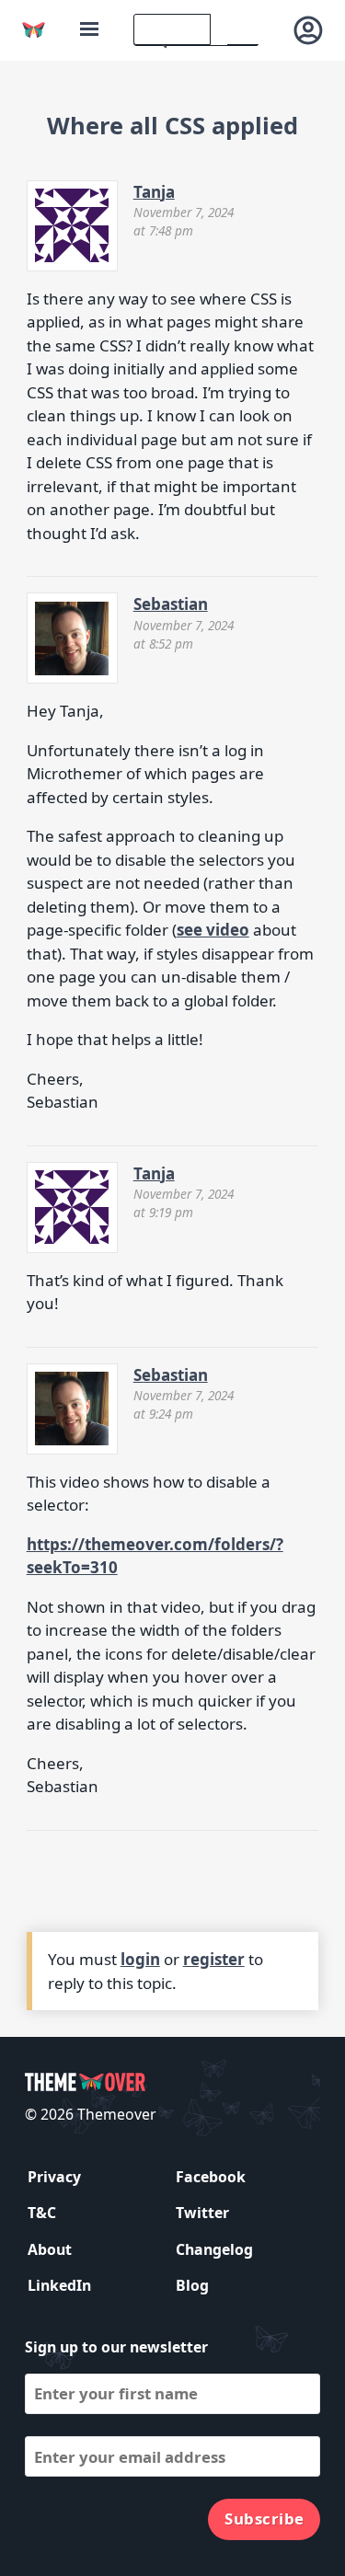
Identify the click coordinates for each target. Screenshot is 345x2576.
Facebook (211, 2177)
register (214, 1959)
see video (213, 930)
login (140, 1959)
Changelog (214, 2249)
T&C (42, 2213)
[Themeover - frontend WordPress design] (34, 30)
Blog (192, 2285)
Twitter (202, 2213)
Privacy (54, 2177)
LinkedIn (59, 2285)
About (50, 2249)
